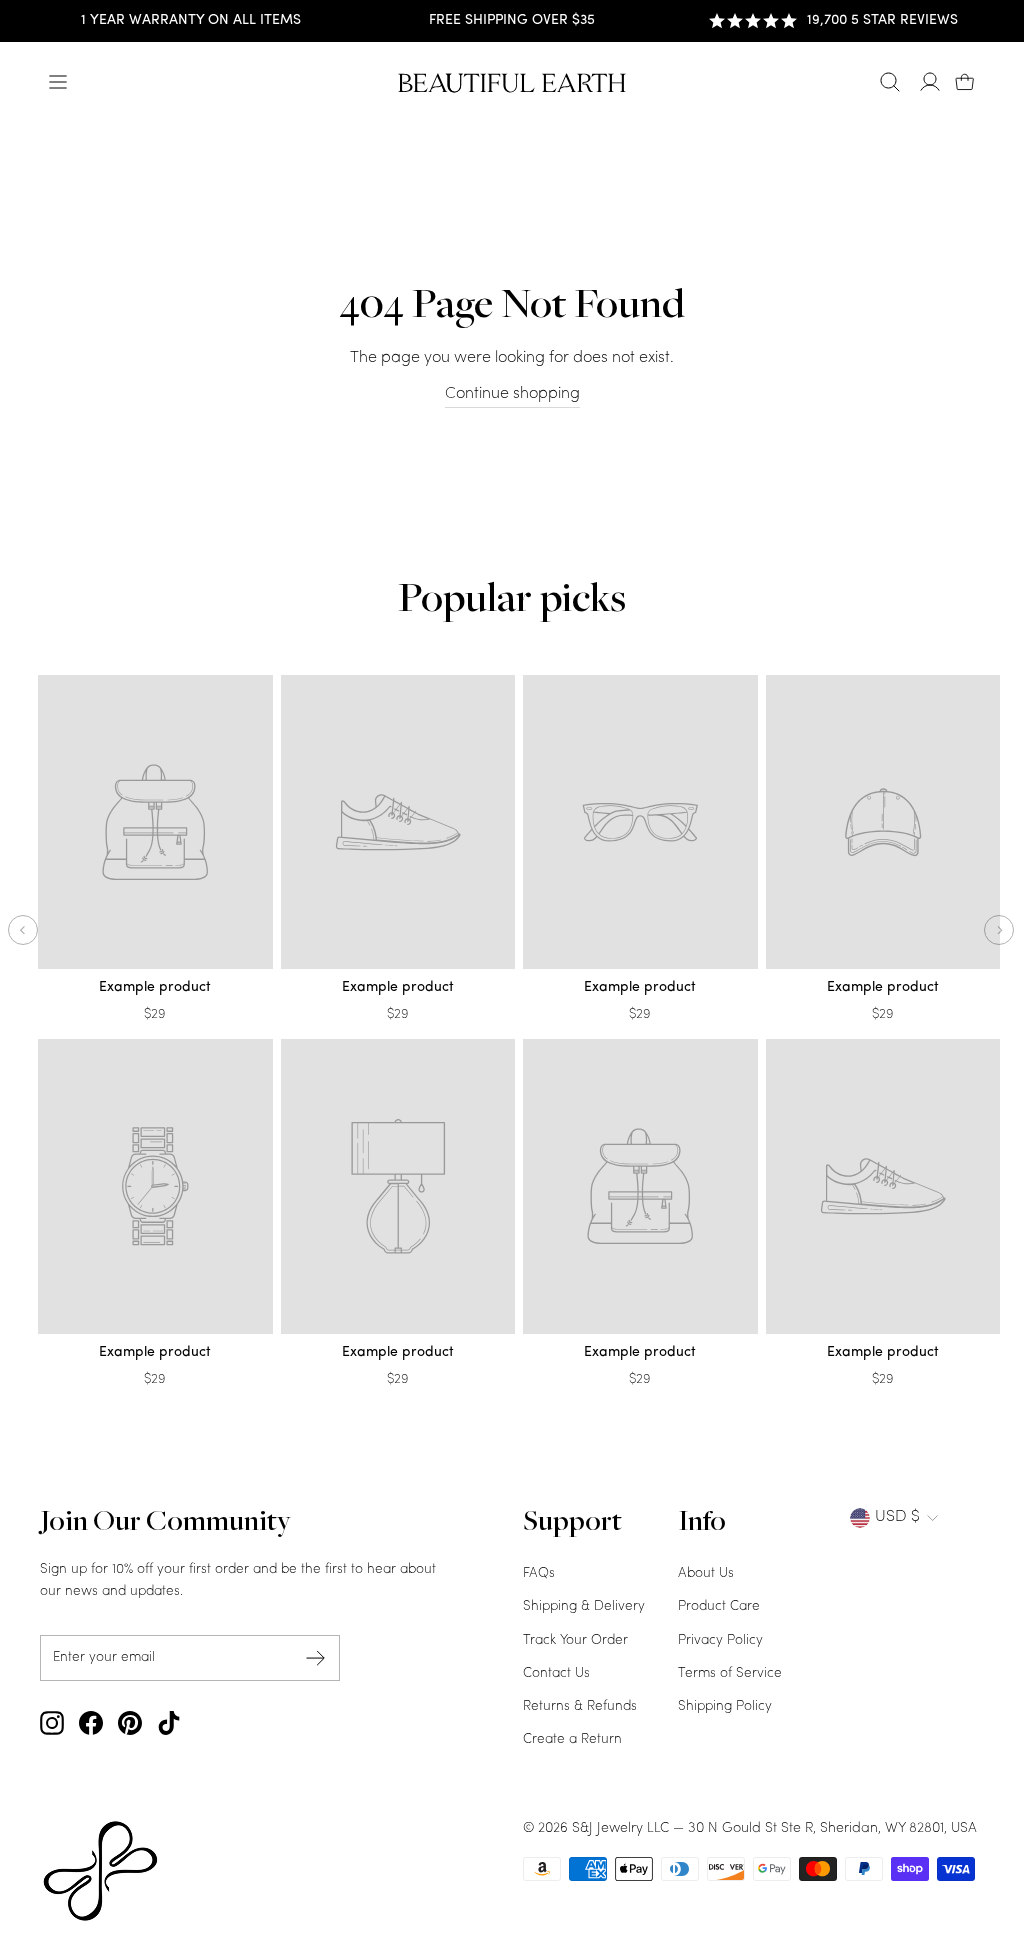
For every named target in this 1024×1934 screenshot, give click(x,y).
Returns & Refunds (580, 1706)
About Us (706, 1573)
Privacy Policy (720, 1640)
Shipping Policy (725, 1706)
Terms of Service (730, 1673)
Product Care (719, 1606)
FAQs (539, 1573)
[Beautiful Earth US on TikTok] (169, 1723)
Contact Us (556, 1673)
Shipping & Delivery (584, 1606)
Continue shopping (512, 394)
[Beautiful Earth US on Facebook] (91, 1723)
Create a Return (572, 1739)
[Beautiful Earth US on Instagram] (52, 1723)
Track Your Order (575, 1640)
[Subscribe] (316, 1657)
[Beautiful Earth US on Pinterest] (130, 1723)
